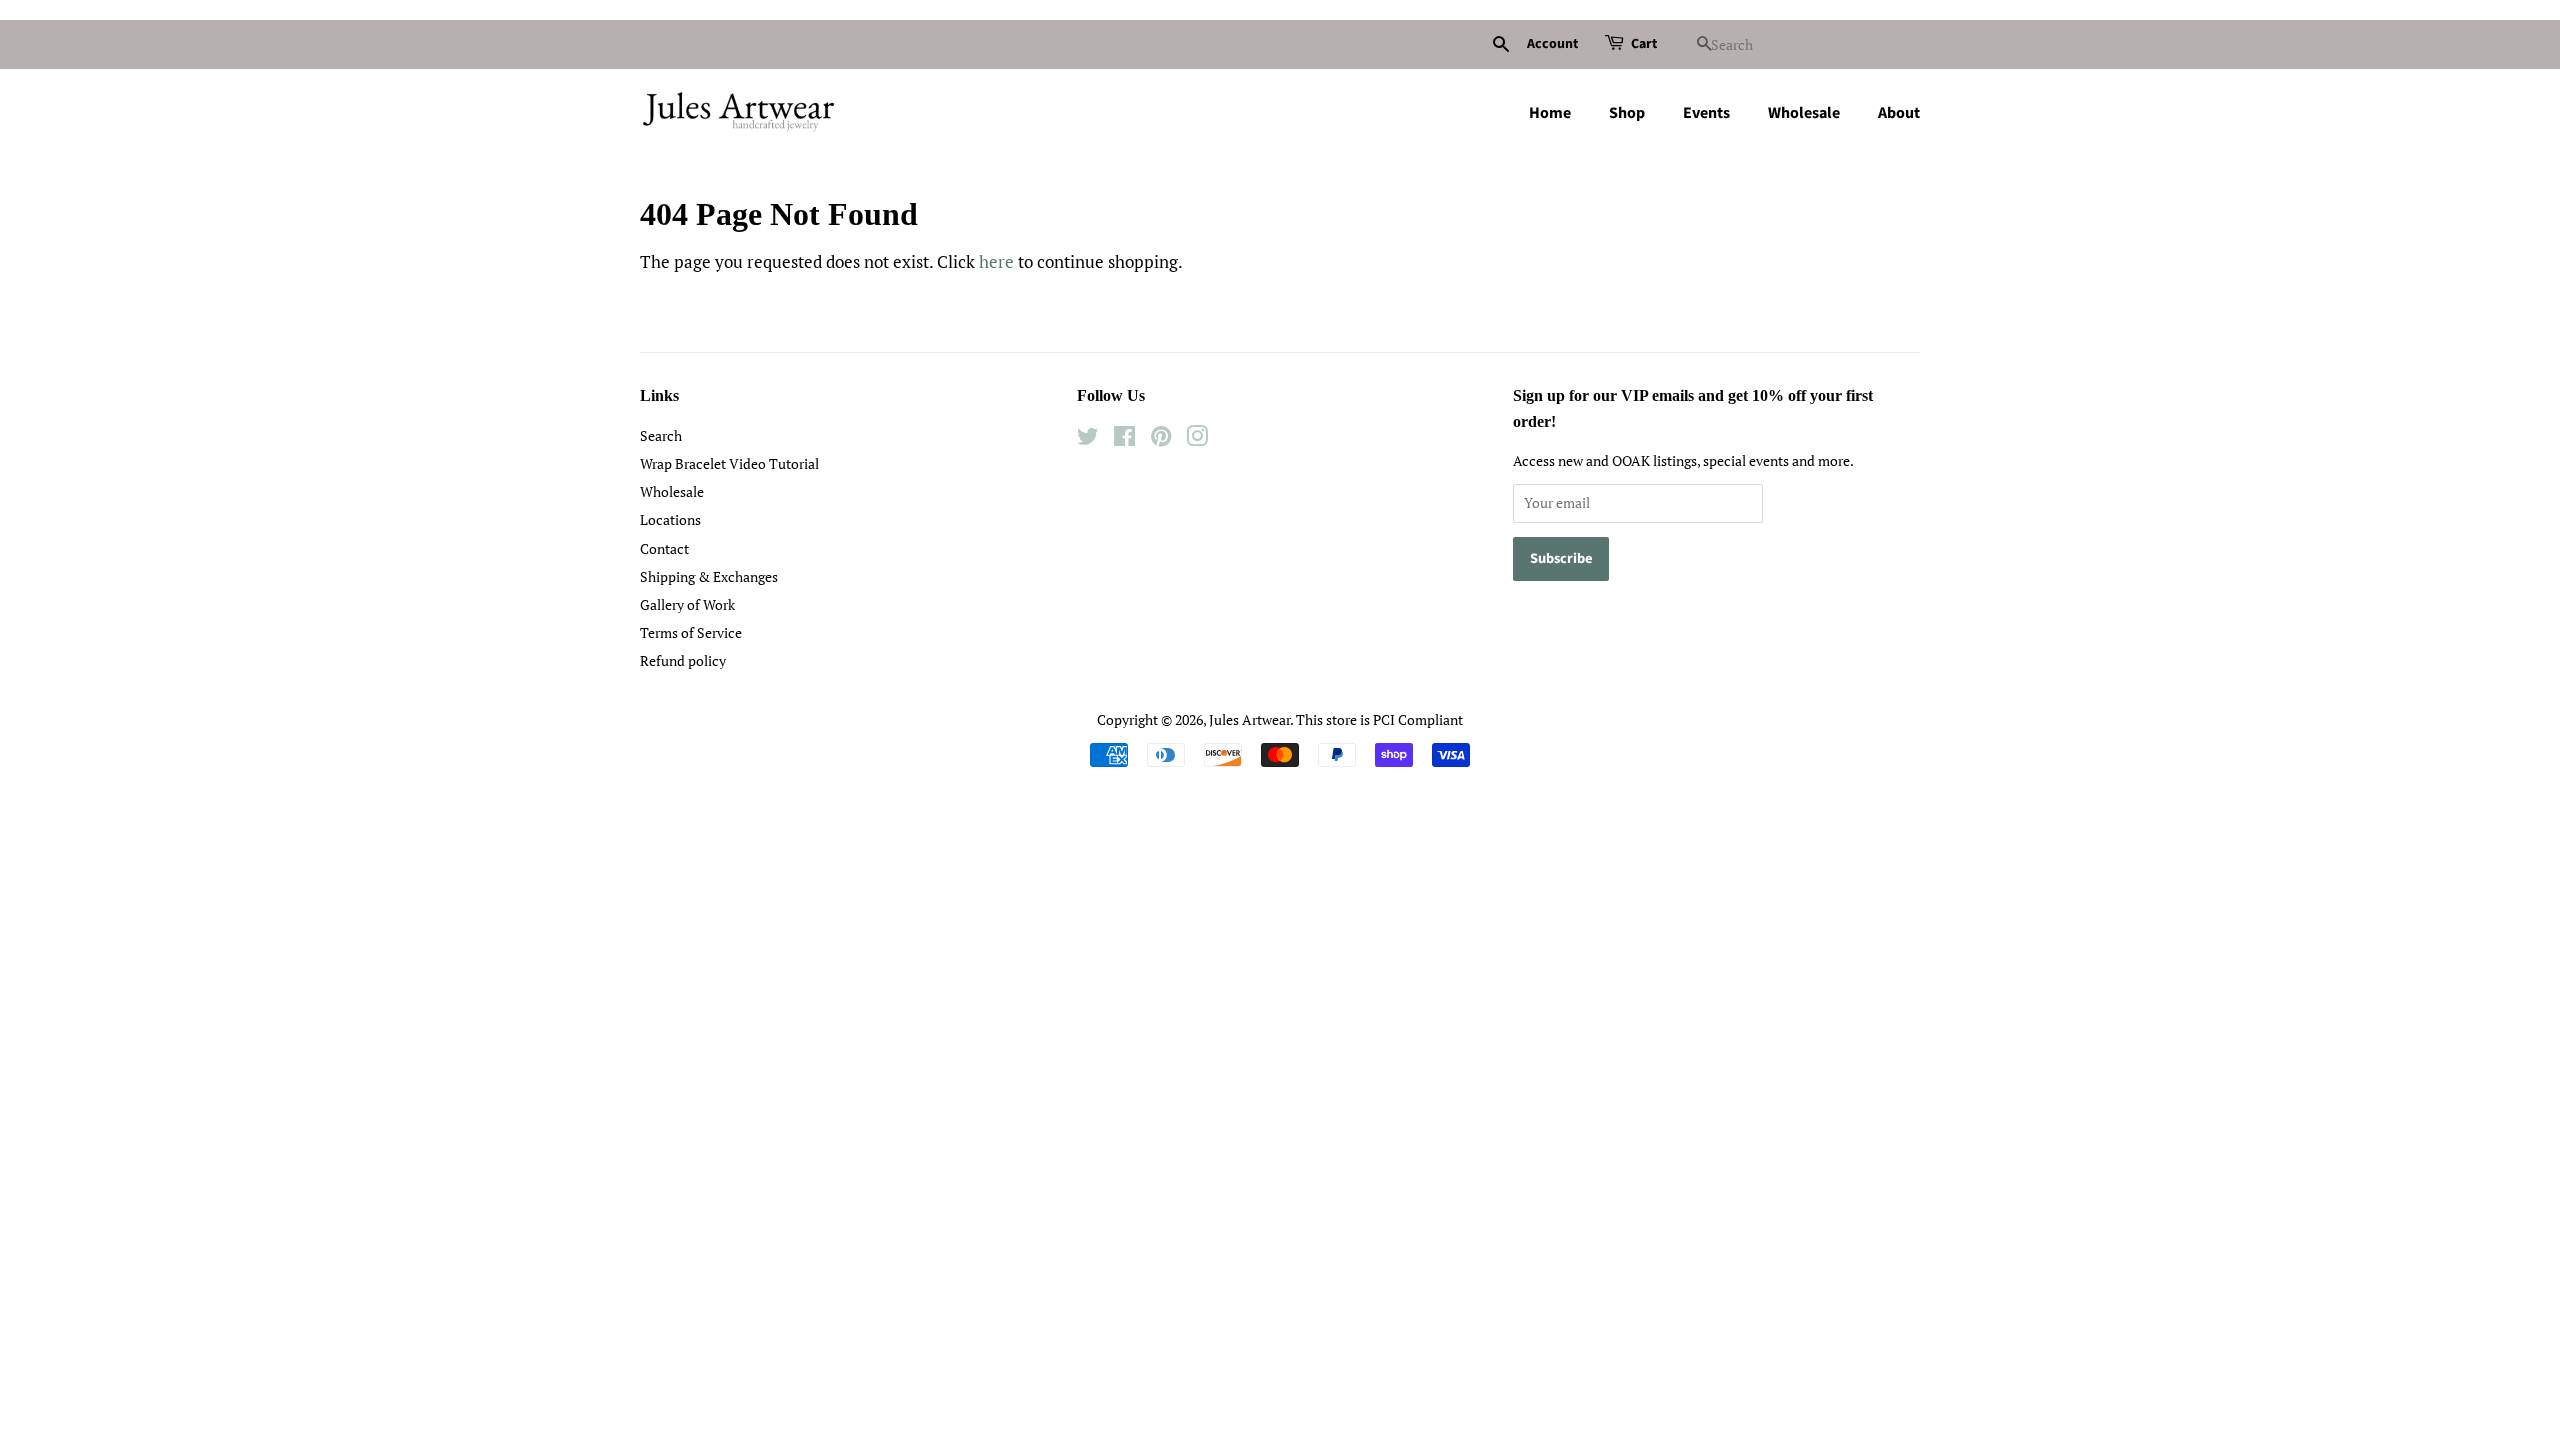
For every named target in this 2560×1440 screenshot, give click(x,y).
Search (661, 435)
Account (1552, 44)
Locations (670, 519)
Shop (1627, 113)
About (1899, 113)
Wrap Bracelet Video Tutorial (729, 463)
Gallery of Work (687, 604)
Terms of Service (691, 632)
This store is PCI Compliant (1379, 719)
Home (1550, 113)
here (996, 261)
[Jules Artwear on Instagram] (1197, 439)
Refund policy (683, 660)
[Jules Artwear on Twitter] (1088, 439)
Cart (1644, 44)
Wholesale (1804, 113)
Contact (664, 548)
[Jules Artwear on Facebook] (1124, 439)
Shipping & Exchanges (709, 576)
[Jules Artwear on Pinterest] (1161, 439)
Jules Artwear (1249, 719)
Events (1706, 113)
